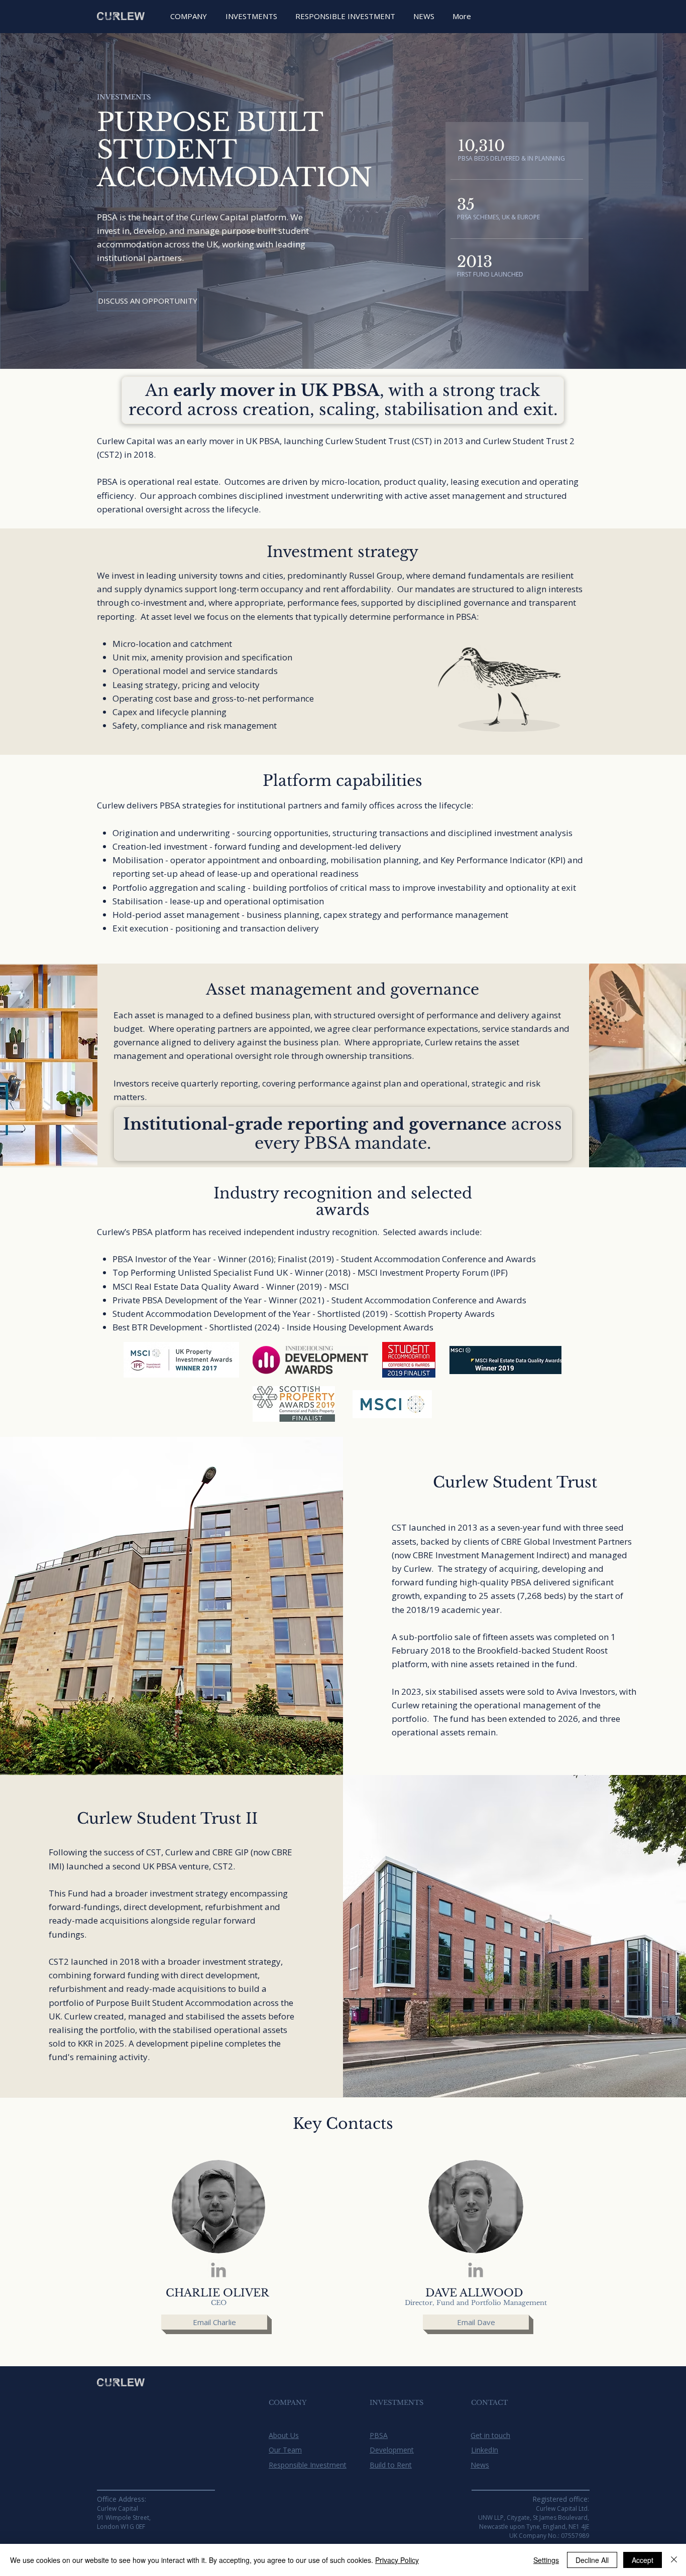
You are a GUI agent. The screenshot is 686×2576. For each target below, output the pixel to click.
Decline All (592, 2560)
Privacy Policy (397, 2560)
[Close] (674, 2560)
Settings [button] (546, 2560)
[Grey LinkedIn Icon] (218, 2270)
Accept (643, 2560)
